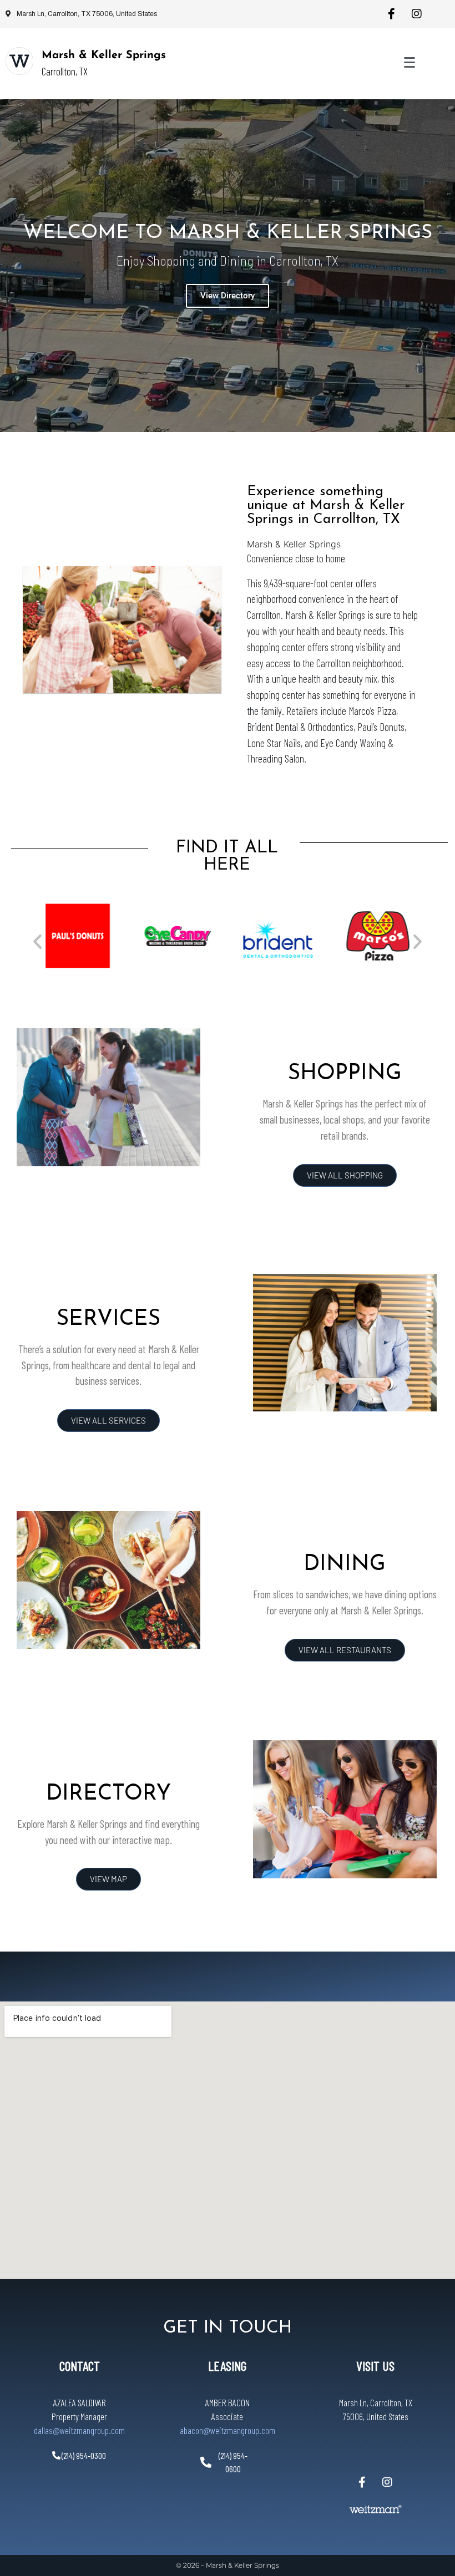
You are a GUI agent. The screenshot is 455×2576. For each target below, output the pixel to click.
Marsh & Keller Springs (104, 55)
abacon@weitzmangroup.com (228, 2430)
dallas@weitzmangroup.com (79, 2430)
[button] (37, 941)
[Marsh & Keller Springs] (19, 61)
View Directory (228, 296)
